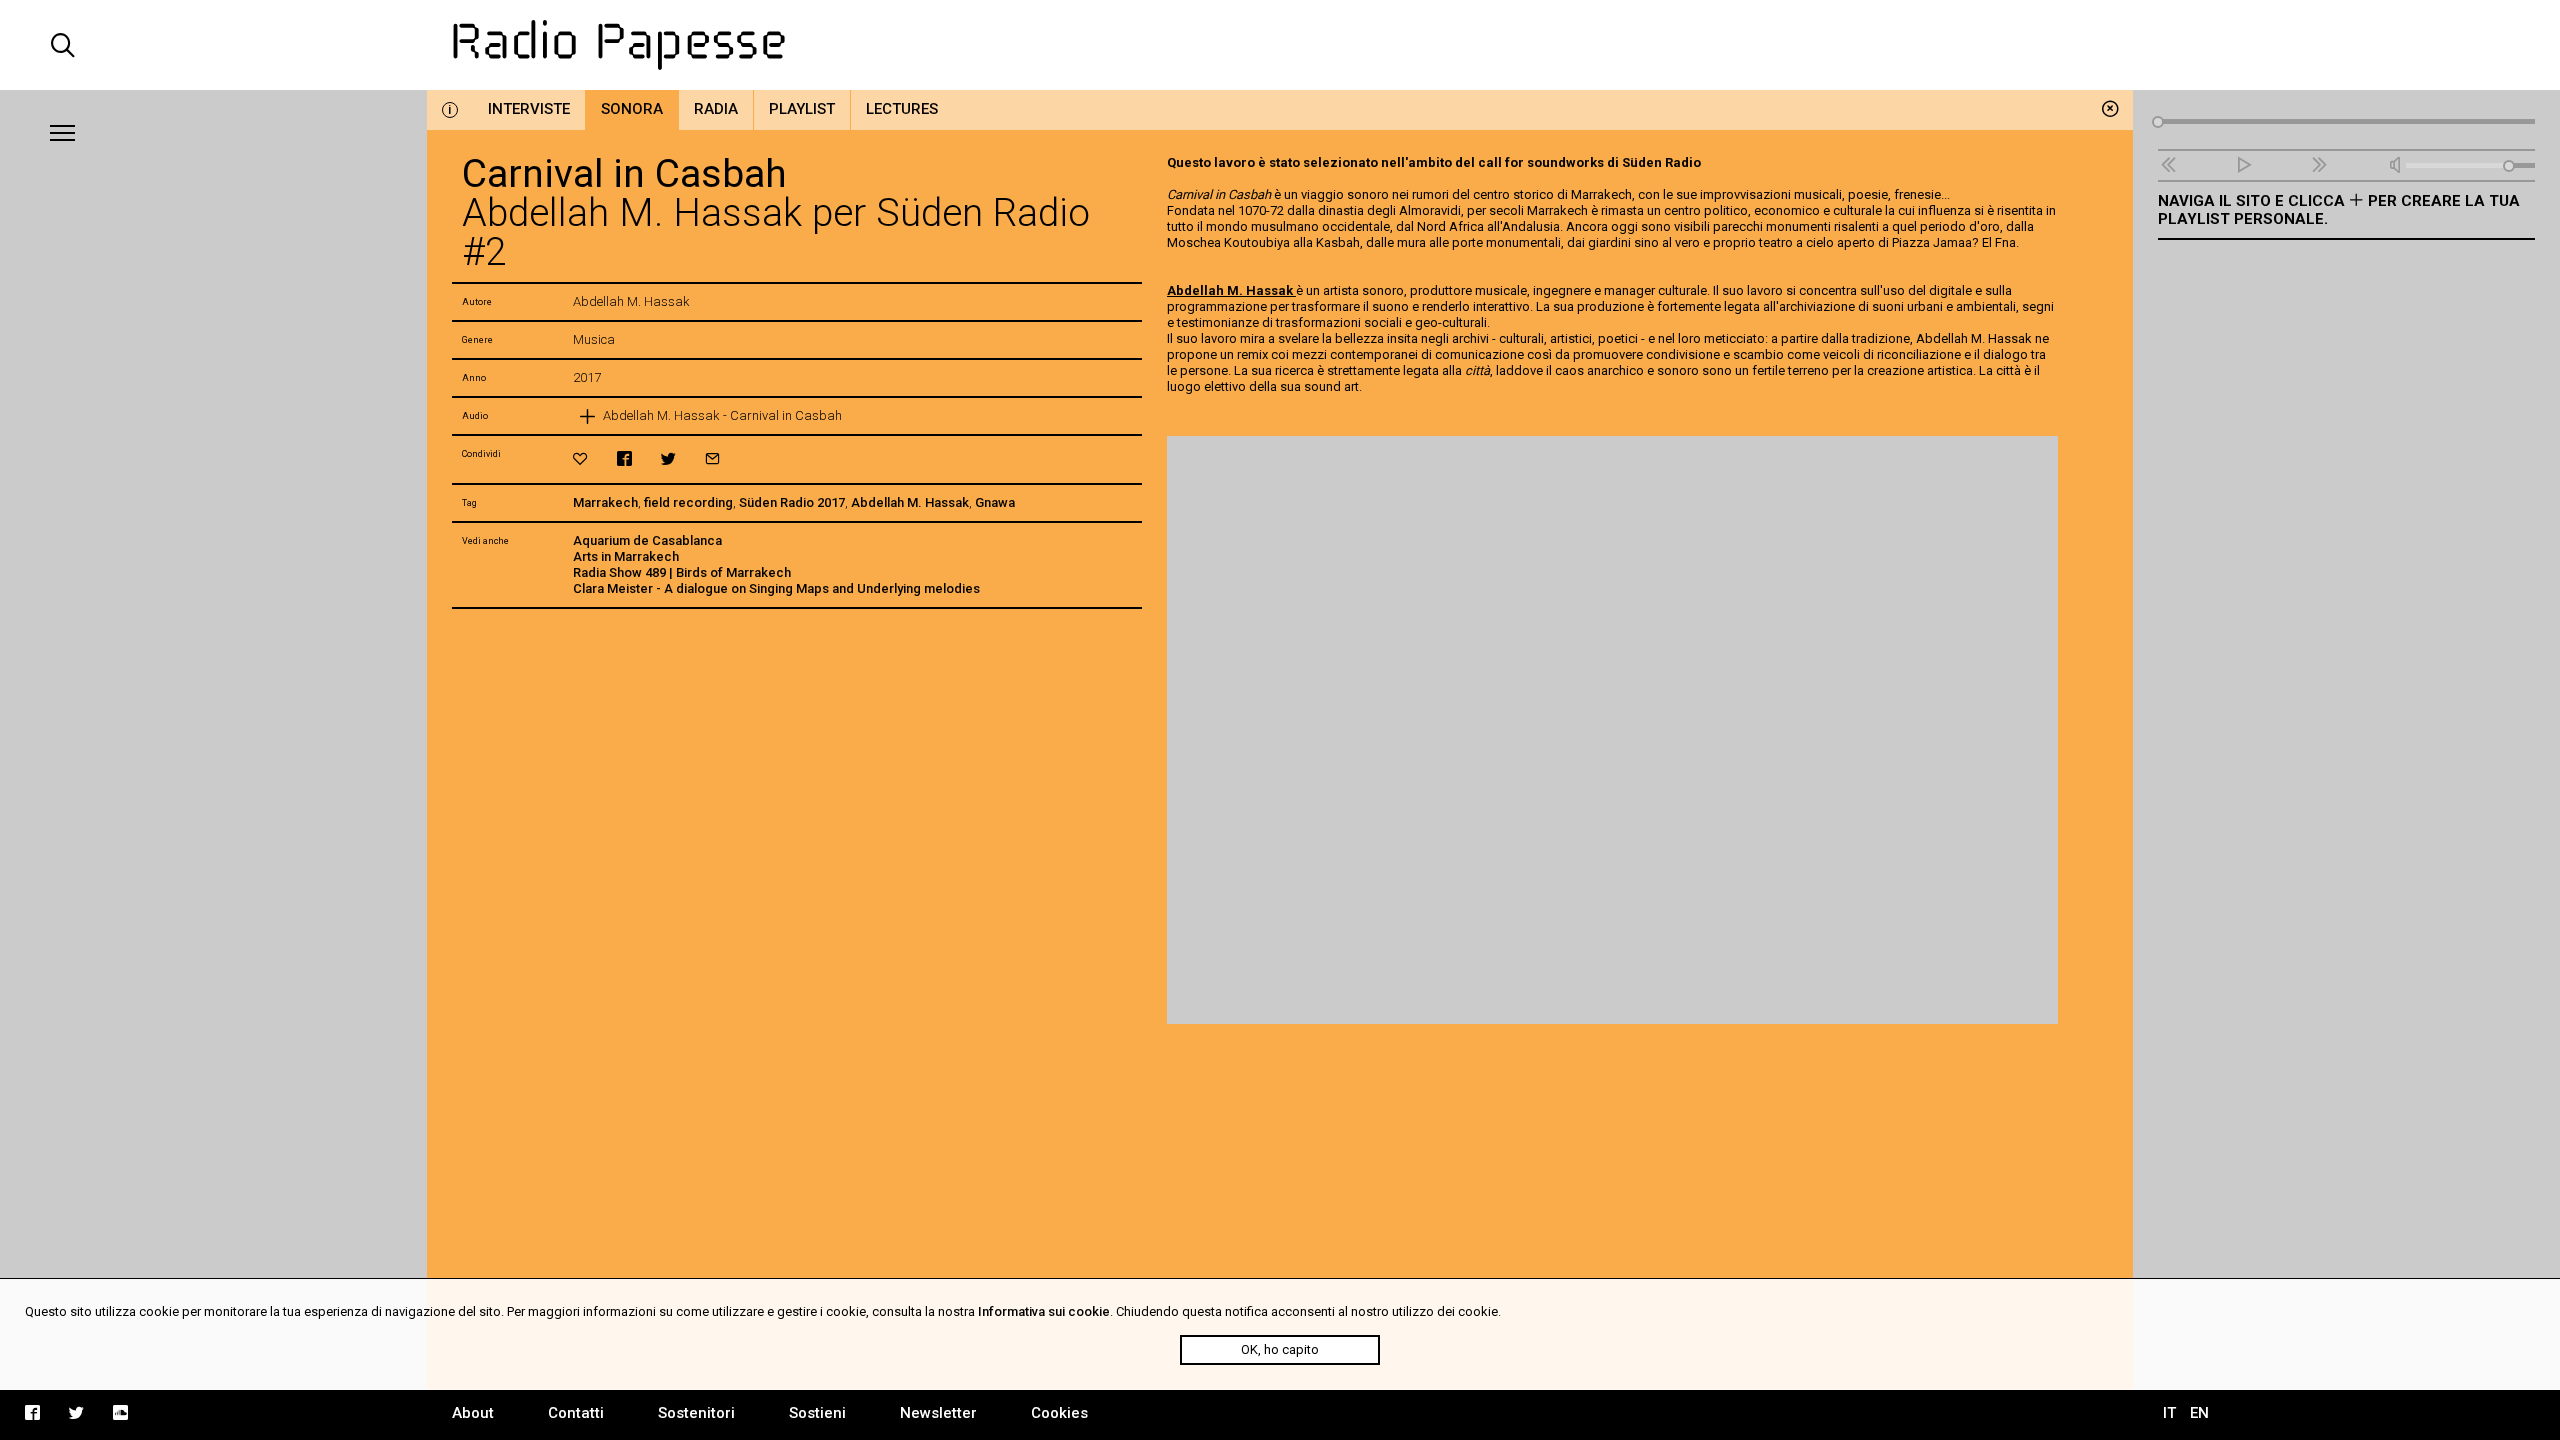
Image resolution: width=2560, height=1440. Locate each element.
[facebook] (624, 458)
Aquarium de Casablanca (647, 540)
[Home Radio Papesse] (1280, 45)
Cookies (1059, 1413)
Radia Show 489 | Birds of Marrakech (682, 572)
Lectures (902, 109)
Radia (716, 109)
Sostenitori (696, 1413)
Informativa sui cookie (1044, 1311)
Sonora (632, 109)
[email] (712, 458)
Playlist (802, 109)
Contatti (576, 1413)
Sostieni (817, 1413)
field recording (688, 502)
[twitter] (668, 458)
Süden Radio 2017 (792, 502)
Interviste (529, 109)
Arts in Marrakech (626, 556)
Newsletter (938, 1413)
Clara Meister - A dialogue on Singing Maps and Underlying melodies (776, 588)
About (473, 1413)
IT (2169, 1413)
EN (2199, 1413)
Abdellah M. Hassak (910, 502)
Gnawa (995, 502)
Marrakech (605, 502)
